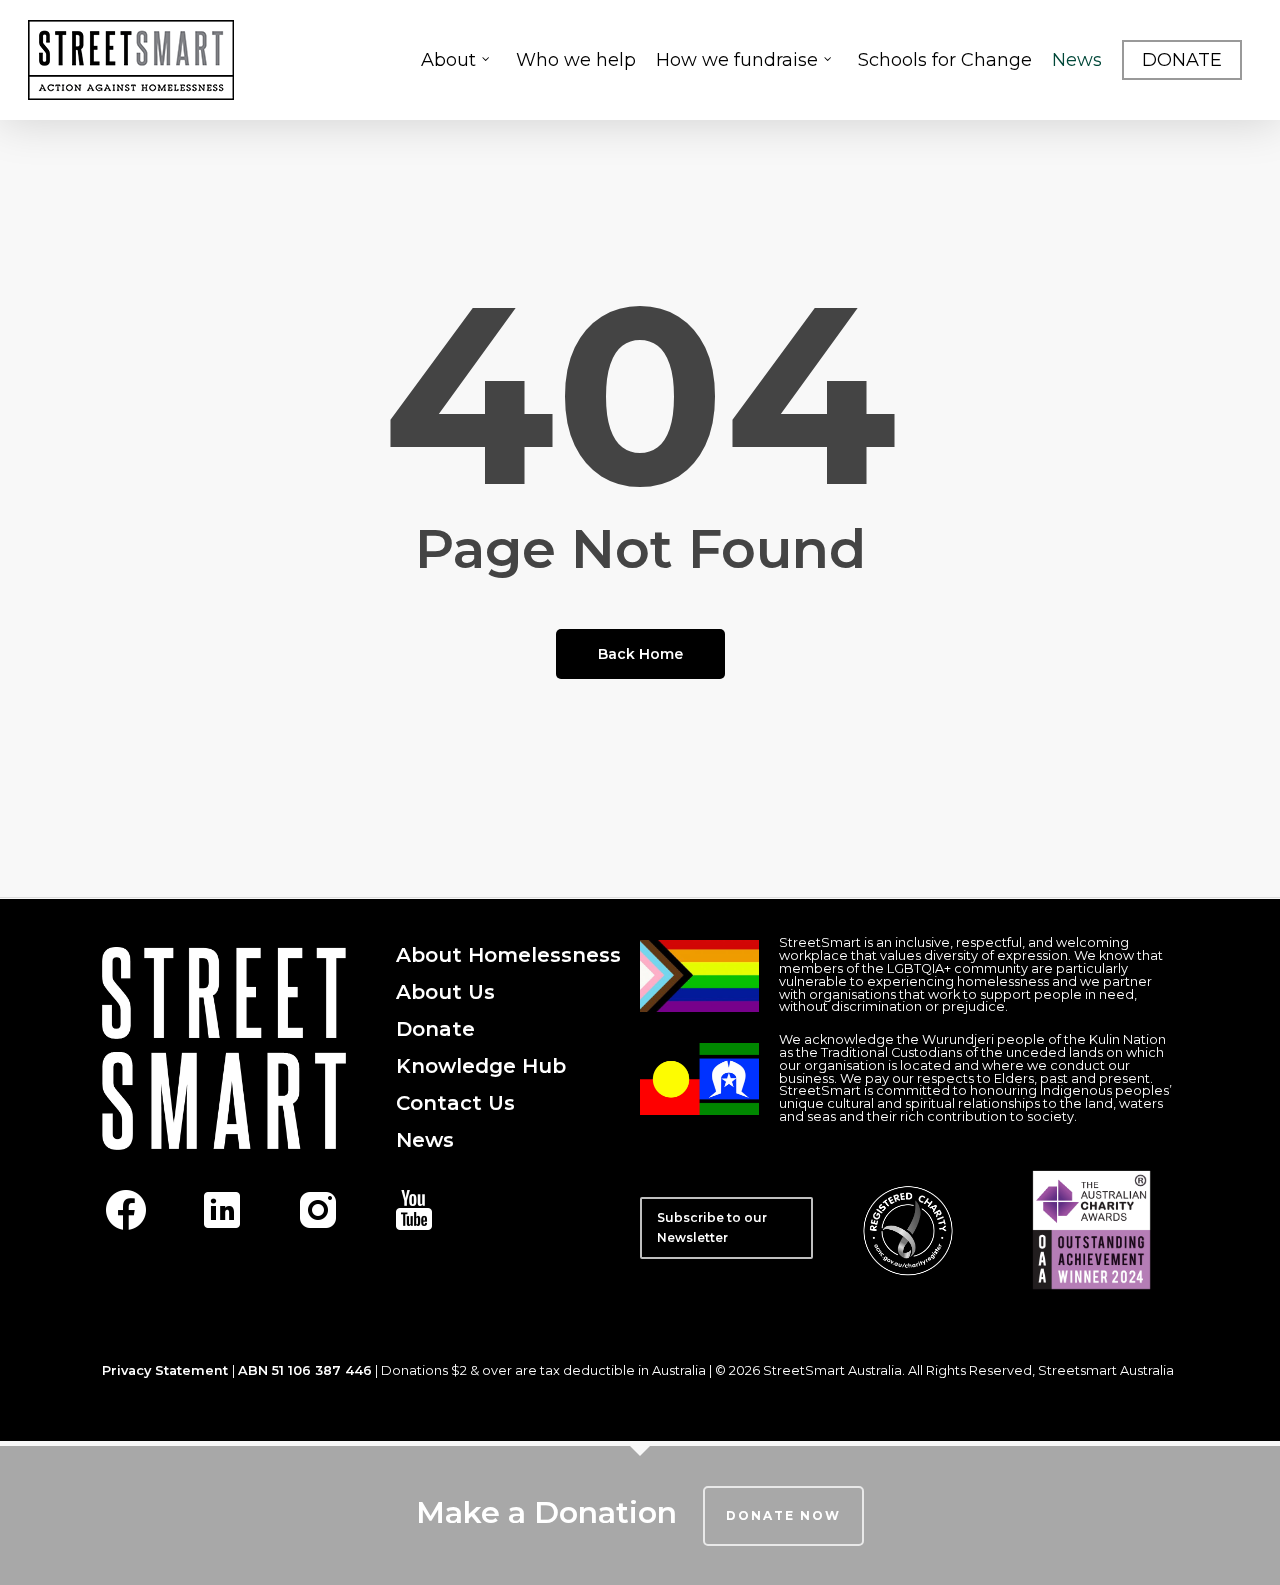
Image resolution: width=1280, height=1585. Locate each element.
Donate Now (783, 1515)
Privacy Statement (165, 1370)
